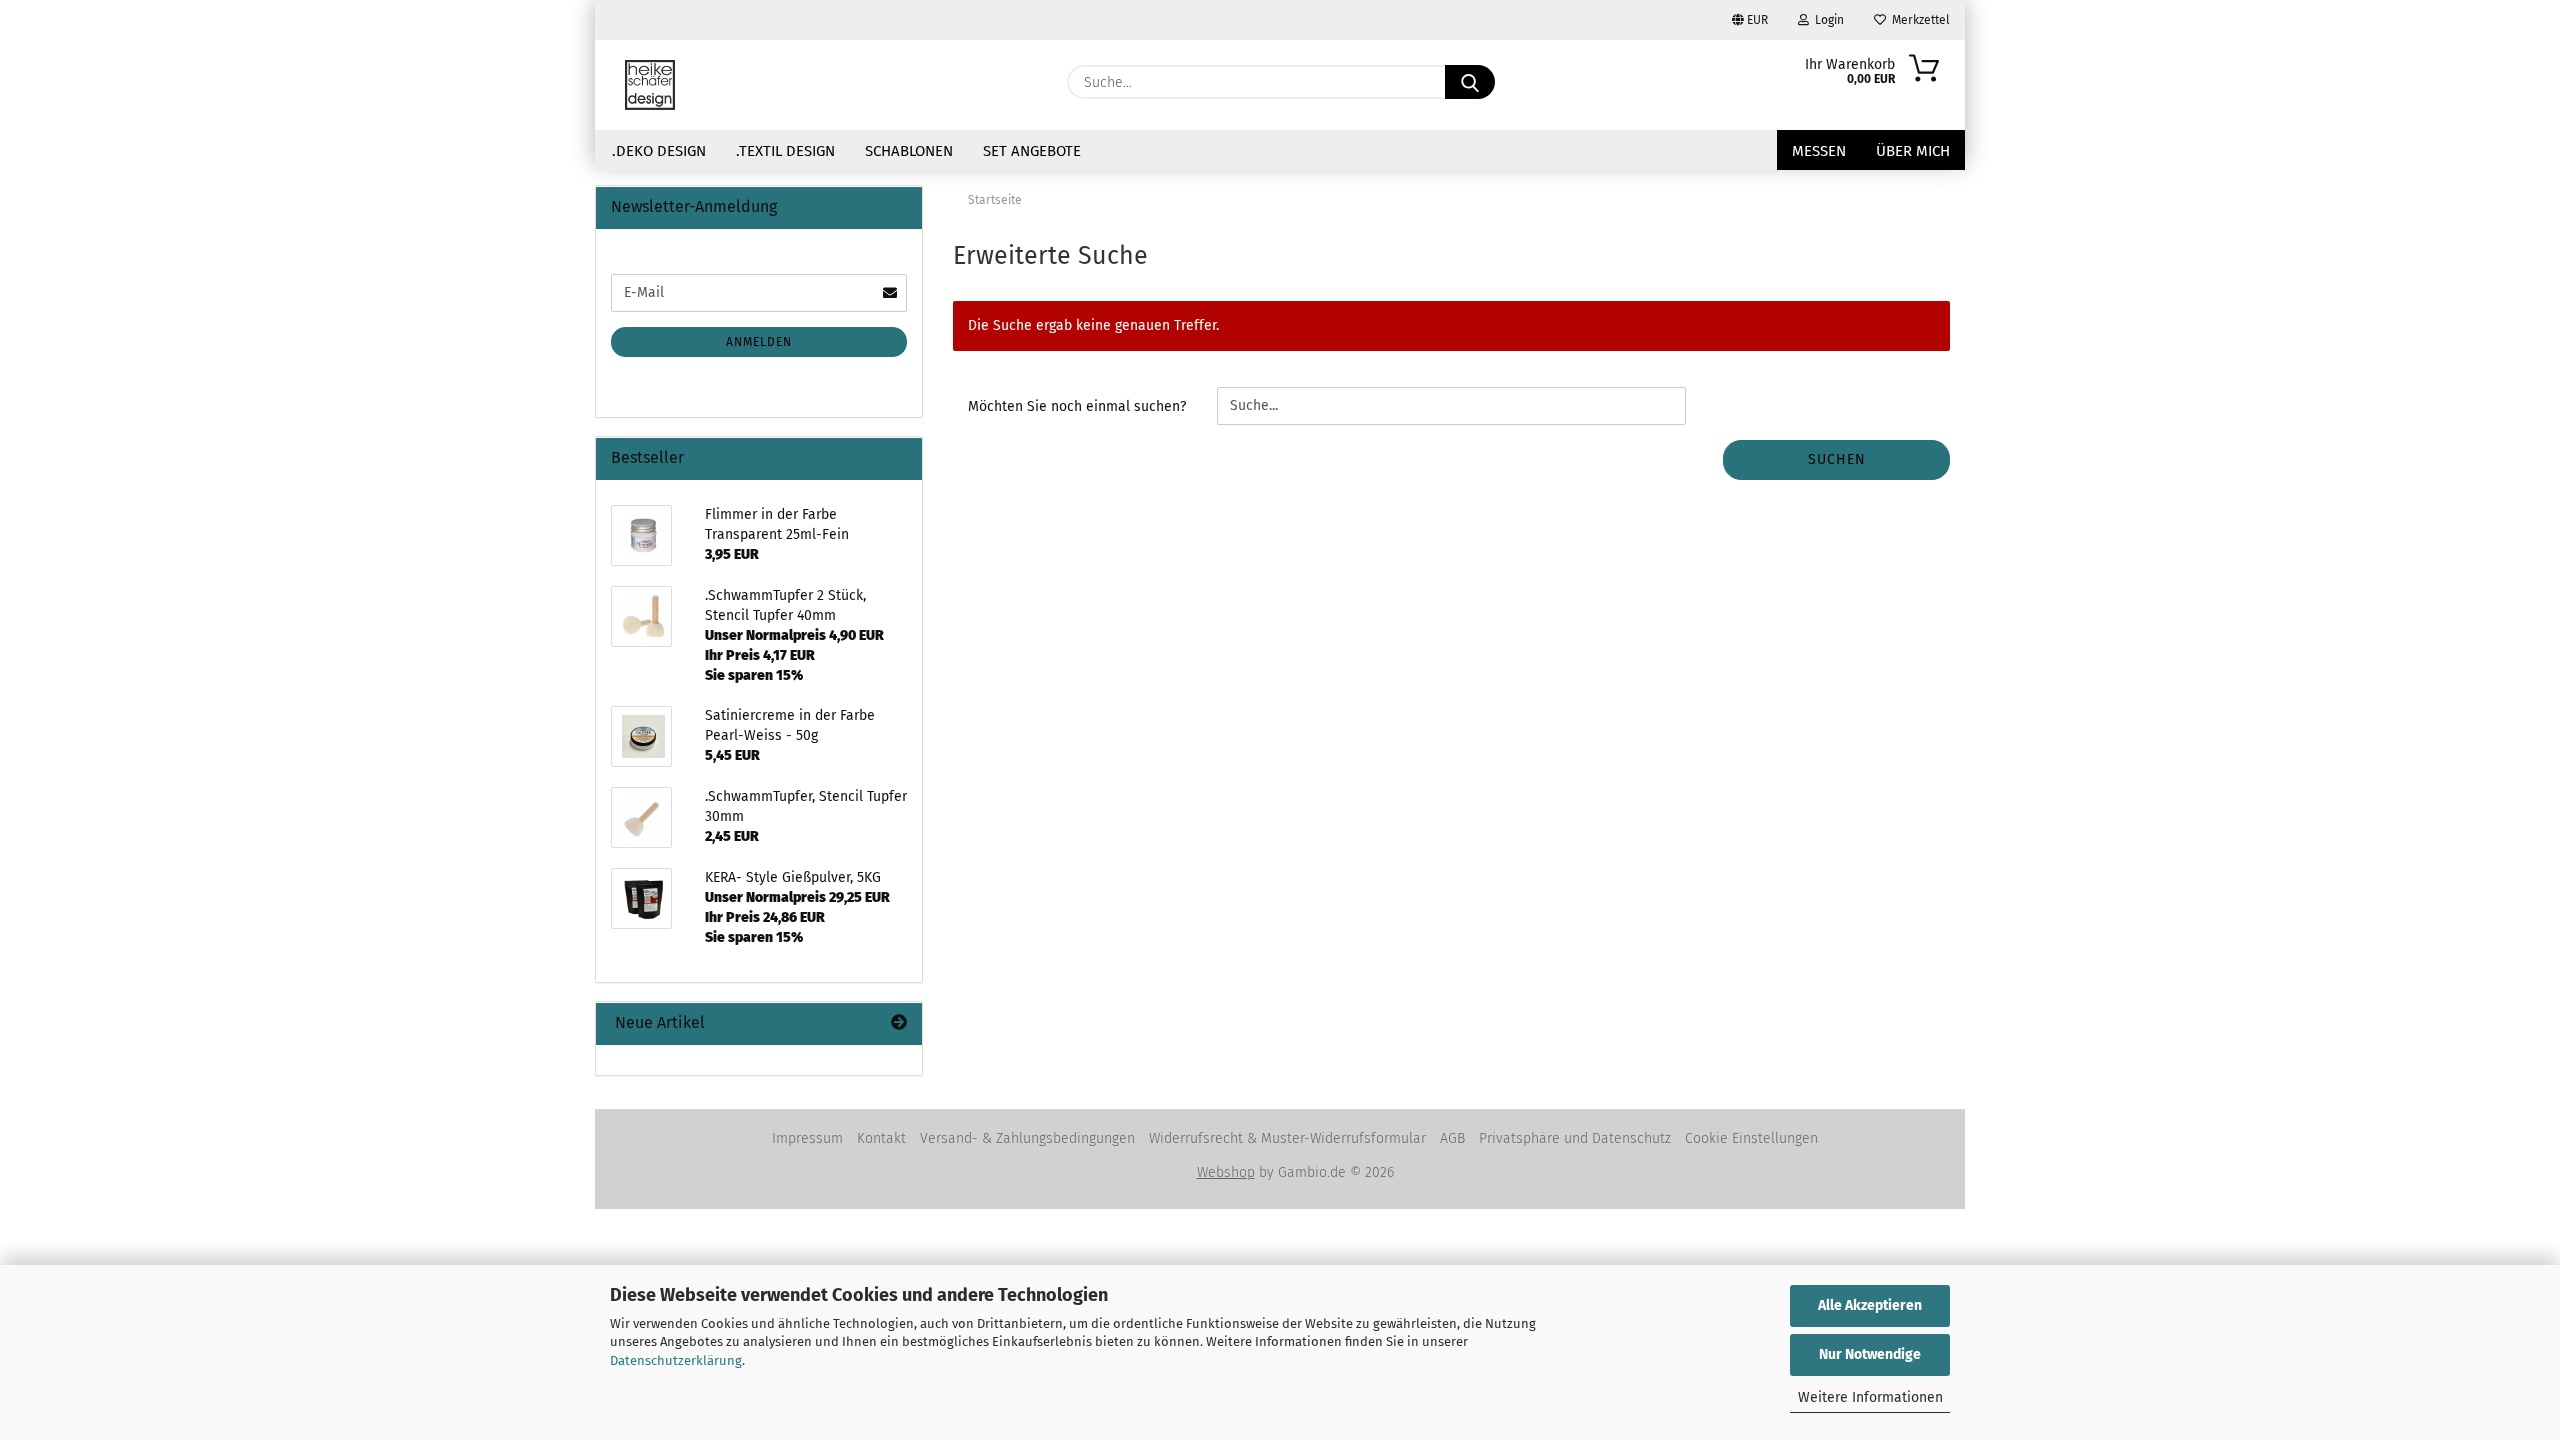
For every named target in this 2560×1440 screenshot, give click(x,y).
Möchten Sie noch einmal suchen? (1077, 406)
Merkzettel (1918, 20)
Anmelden (759, 342)
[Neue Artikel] (899, 1023)
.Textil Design (785, 151)
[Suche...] (1470, 82)
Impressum (807, 1138)
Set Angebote (1032, 151)
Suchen (1837, 459)
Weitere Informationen (1870, 1397)
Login (1826, 20)
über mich (1913, 151)
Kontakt (881, 1138)
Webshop (1226, 1172)
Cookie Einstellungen (1751, 1138)
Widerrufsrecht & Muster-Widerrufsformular (1287, 1138)
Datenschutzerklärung (676, 1360)
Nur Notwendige (1870, 1354)
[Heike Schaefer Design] (650, 85)
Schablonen (909, 151)
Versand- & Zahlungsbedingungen (1027, 1138)
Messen (1819, 151)
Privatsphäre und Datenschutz (1575, 1138)
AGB (1452, 1138)
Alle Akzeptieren (1870, 1305)
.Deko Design (659, 151)
